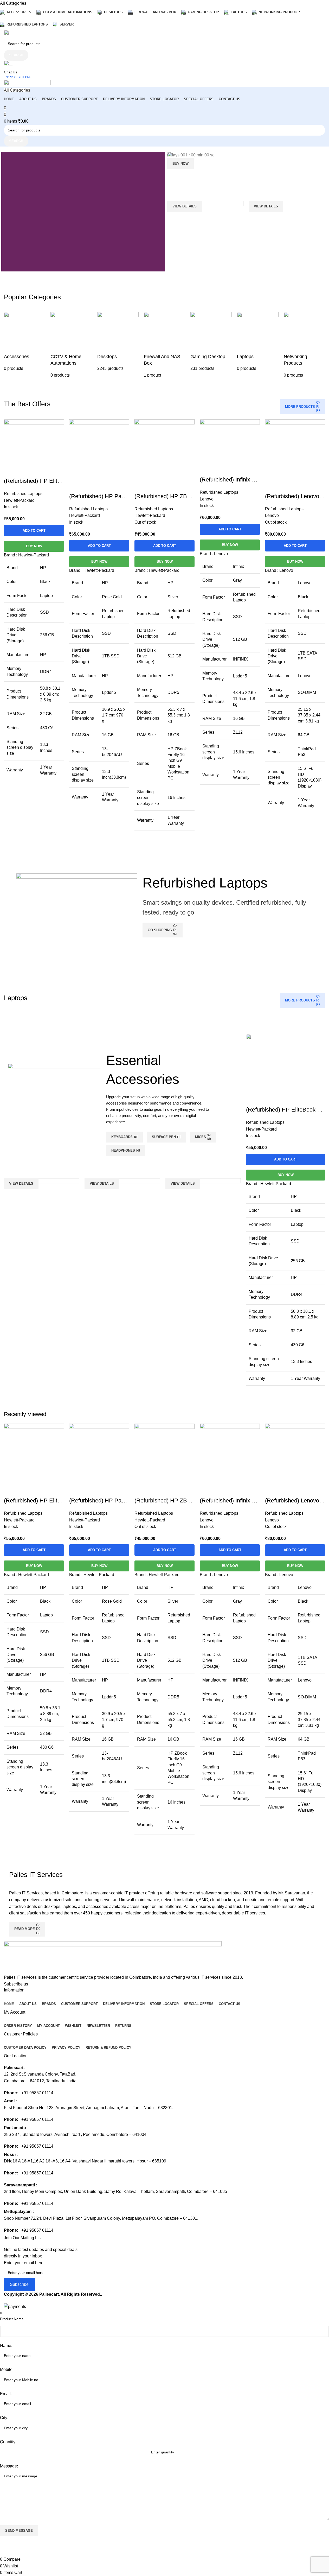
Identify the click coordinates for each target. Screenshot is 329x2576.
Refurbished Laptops (23, 1513)
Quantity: (8, 2442)
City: (4, 2418)
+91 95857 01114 (37, 2093)
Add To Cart (295, 546)
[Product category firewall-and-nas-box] (164, 345)
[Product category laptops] (258, 342)
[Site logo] (30, 33)
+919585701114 (17, 77)
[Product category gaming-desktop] (211, 342)
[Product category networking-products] (304, 345)
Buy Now (295, 561)
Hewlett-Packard (19, 1520)
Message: (9, 2466)
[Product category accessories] (25, 342)
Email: (6, 2394)
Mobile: (7, 2369)
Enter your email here (24, 2263)
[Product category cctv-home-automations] (71, 345)
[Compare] (272, 486)
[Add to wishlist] (300, 486)
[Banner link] (246, 174)
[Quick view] (286, 486)
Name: (6, 2346)
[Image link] (113, 1957)
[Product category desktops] (118, 342)
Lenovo (207, 1520)
